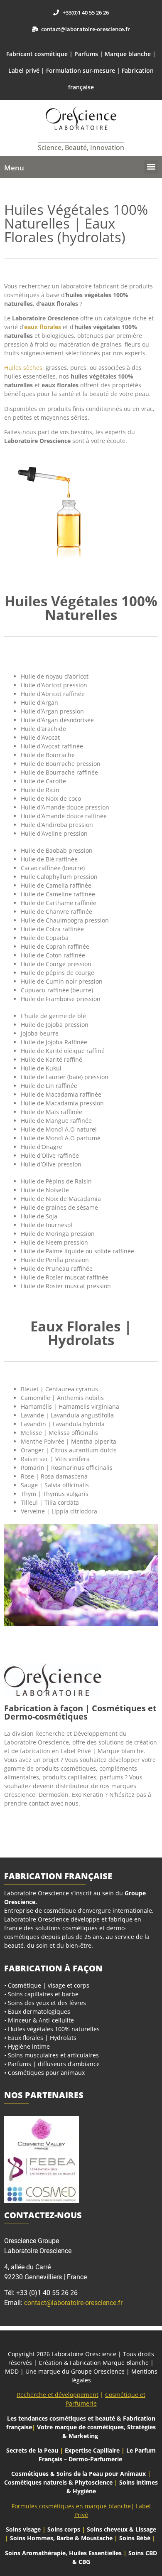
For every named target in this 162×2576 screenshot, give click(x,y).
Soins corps (64, 2529)
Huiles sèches (23, 368)
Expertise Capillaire (92, 2450)
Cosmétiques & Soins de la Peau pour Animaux (79, 2474)
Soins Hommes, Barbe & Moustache (61, 2538)
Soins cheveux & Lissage (121, 2529)
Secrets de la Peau (32, 2450)
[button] (151, 167)
